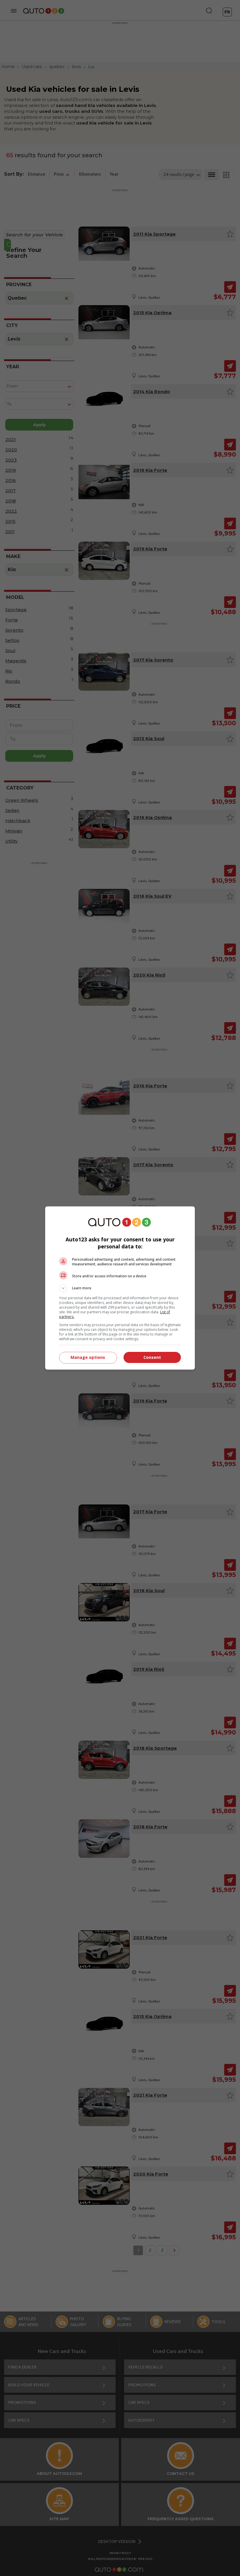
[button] (120, 1288)
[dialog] (120, 1288)
